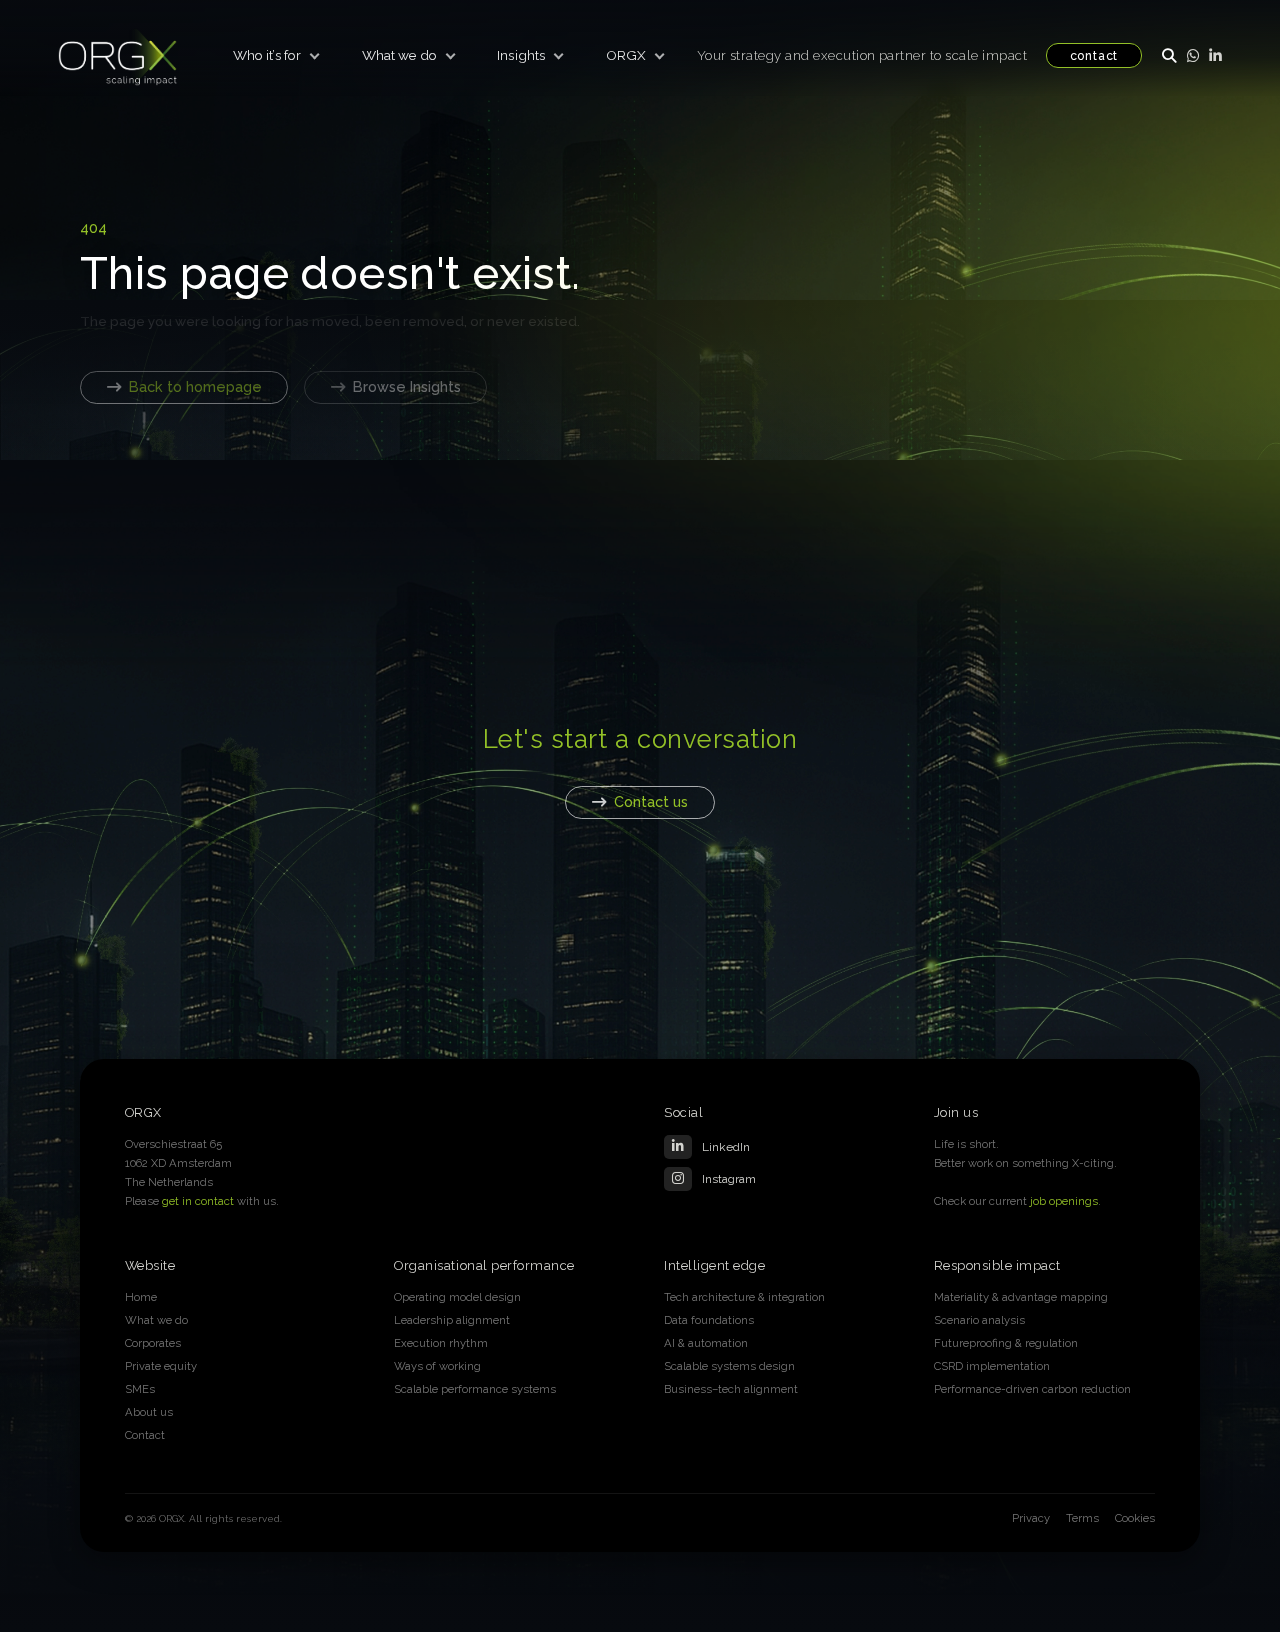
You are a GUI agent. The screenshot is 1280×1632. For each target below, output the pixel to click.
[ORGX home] (118, 56)
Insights (521, 55)
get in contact (198, 1201)
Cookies (1135, 1518)
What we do (399, 55)
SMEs (140, 1389)
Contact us (651, 801)
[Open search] (1169, 55)
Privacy (1031, 1518)
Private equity (161, 1366)
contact (1094, 56)
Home (141, 1297)
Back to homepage (195, 386)
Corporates (153, 1343)
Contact (145, 1435)
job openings (1064, 1201)
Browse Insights (407, 386)
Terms (1082, 1518)
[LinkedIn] (1215, 55)
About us (149, 1412)
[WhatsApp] (1192, 55)
